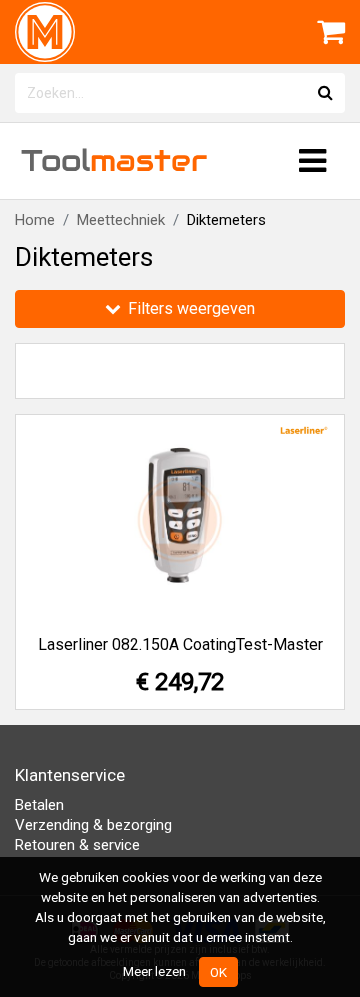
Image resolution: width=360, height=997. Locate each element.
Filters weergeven (189, 308)
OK (218, 972)
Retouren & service (77, 845)
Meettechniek (121, 220)
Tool (114, 160)
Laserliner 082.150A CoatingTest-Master (180, 644)
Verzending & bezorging (93, 825)
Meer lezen (154, 971)
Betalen (39, 805)
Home (35, 220)
